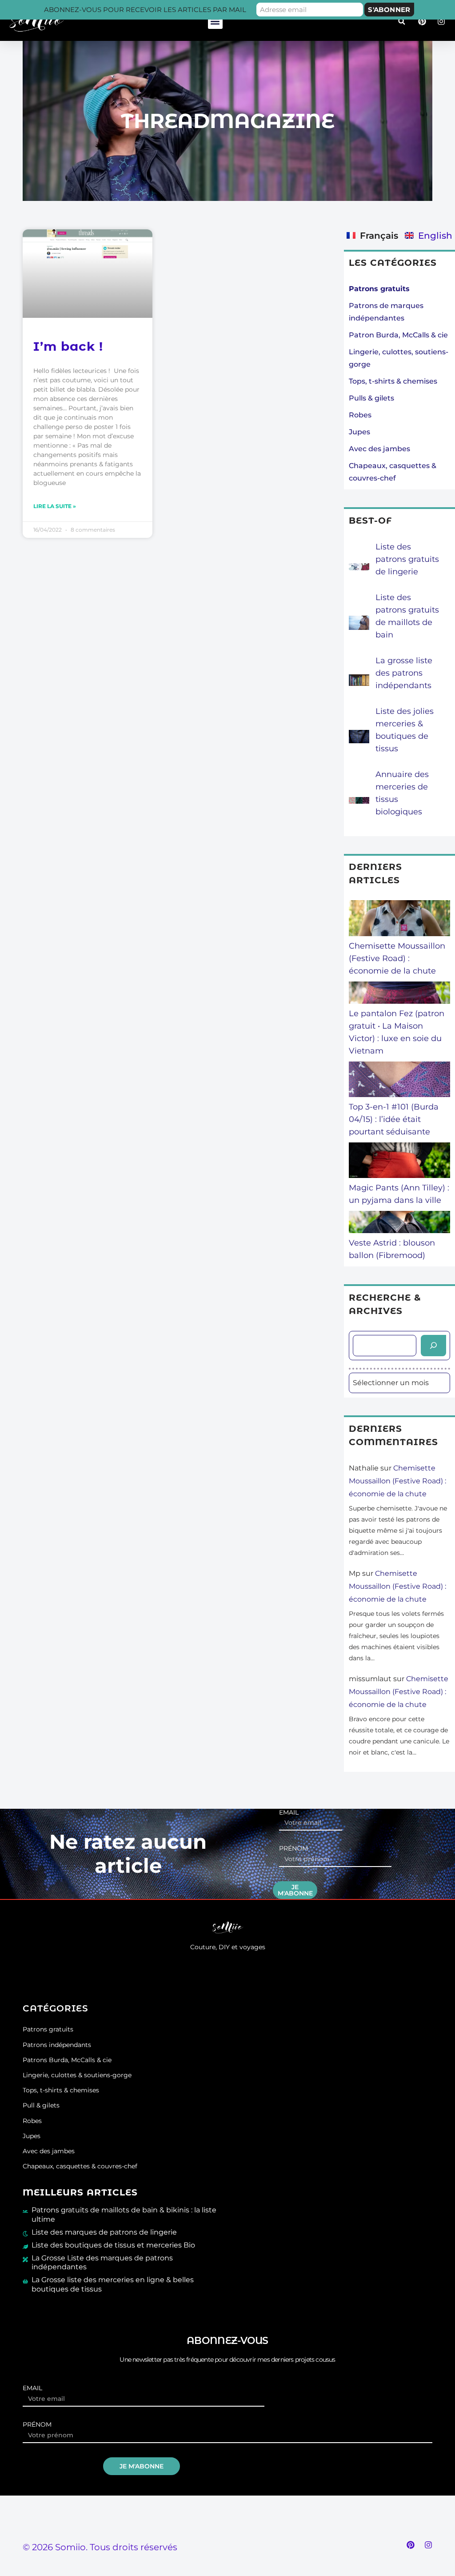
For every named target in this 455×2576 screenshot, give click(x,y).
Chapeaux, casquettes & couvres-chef (80, 2166)
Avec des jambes (379, 449)
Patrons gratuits (48, 2029)
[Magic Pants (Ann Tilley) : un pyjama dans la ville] (399, 1162)
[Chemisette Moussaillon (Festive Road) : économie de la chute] (399, 920)
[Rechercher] (433, 1346)
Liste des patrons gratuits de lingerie (407, 559)
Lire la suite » (55, 506)
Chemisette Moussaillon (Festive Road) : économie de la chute (397, 958)
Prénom (293, 1849)
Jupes (359, 432)
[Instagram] (428, 2545)
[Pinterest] (411, 2545)
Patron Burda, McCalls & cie (398, 335)
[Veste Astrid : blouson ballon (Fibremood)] (399, 1224)
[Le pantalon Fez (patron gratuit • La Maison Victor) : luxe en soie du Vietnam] (399, 994)
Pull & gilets (41, 2105)
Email (289, 1813)
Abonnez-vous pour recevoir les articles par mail (145, 10)
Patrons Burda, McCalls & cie (67, 2060)
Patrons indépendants (57, 2045)
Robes (360, 415)
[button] (215, 22)
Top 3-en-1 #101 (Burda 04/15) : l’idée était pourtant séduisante (394, 1119)
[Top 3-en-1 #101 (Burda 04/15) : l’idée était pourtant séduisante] (399, 1081)
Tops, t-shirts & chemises (393, 381)
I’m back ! (68, 346)
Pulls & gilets (371, 398)
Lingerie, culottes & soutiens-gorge (77, 2075)
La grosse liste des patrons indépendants (404, 673)
